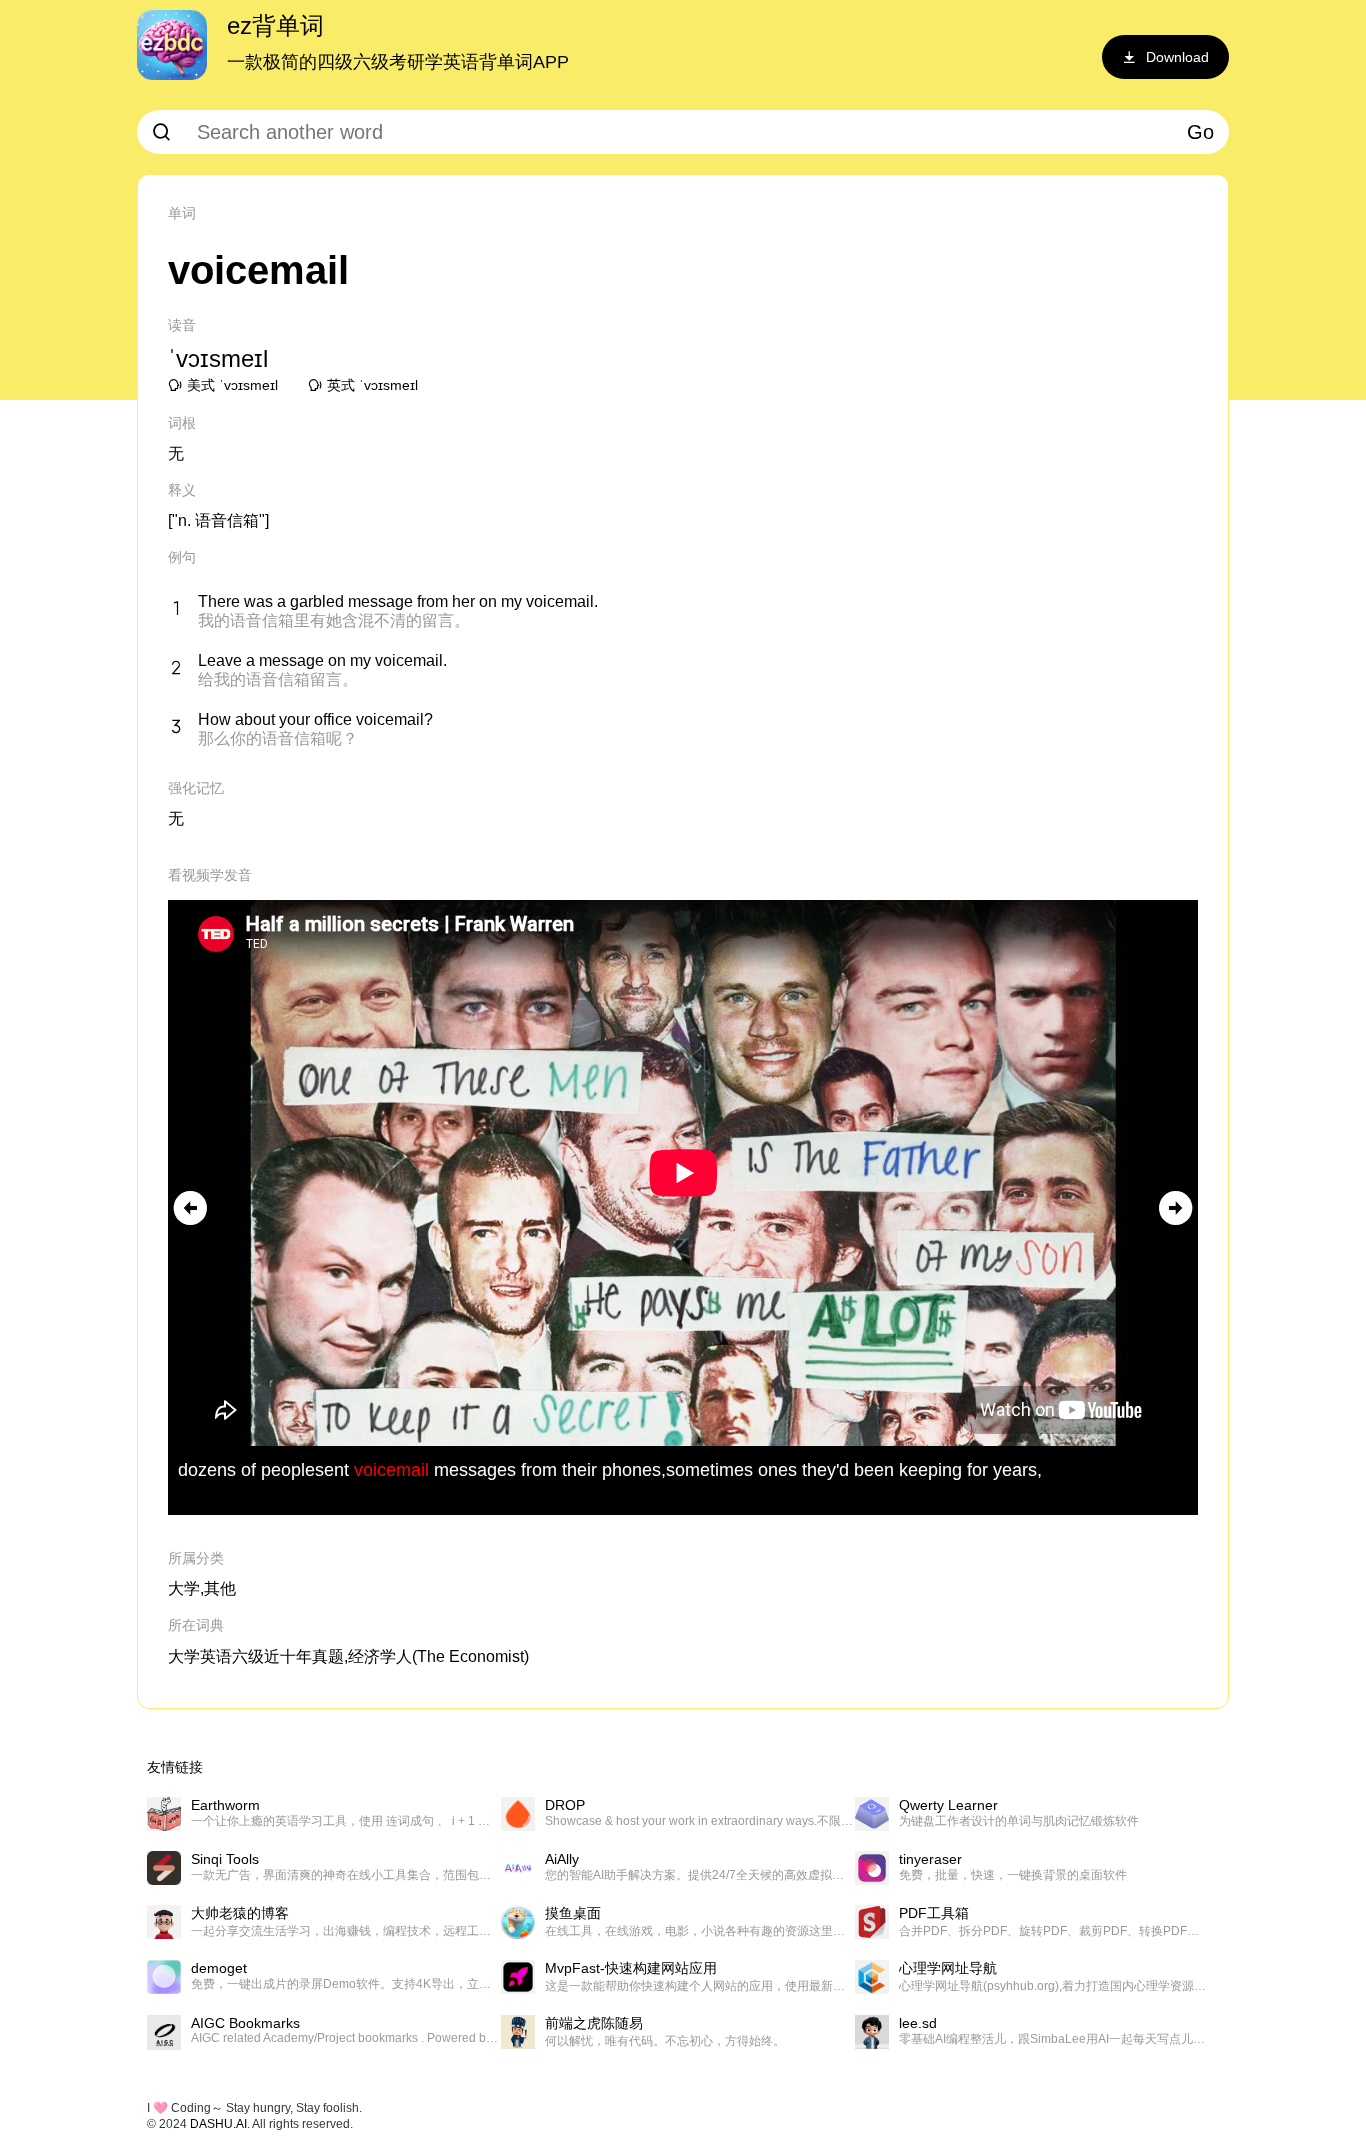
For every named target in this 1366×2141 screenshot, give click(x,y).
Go (1200, 132)
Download (1177, 57)
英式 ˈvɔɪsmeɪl (372, 385)
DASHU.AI (218, 2124)
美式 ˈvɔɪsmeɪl (232, 385)
